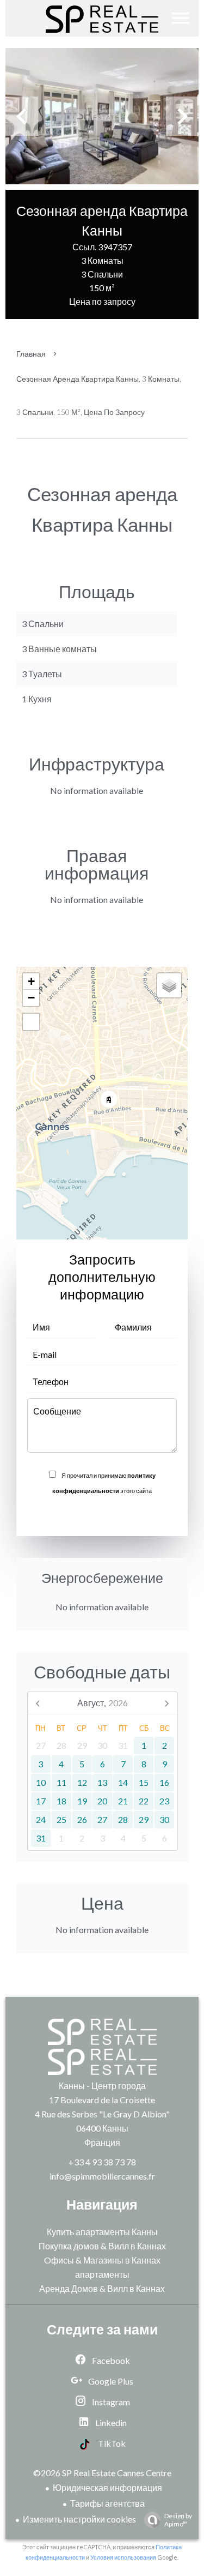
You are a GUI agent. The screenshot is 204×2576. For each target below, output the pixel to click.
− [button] (31, 998)
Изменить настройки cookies (79, 2519)
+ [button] (31, 981)
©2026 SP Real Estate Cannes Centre (102, 2473)
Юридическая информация (107, 2487)
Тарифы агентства (107, 2503)
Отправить (102, 1514)
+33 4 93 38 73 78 (102, 2162)
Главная (31, 354)
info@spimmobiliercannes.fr (102, 2176)
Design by (178, 2520)
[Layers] (169, 985)
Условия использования (123, 2557)
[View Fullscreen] (31, 1022)
